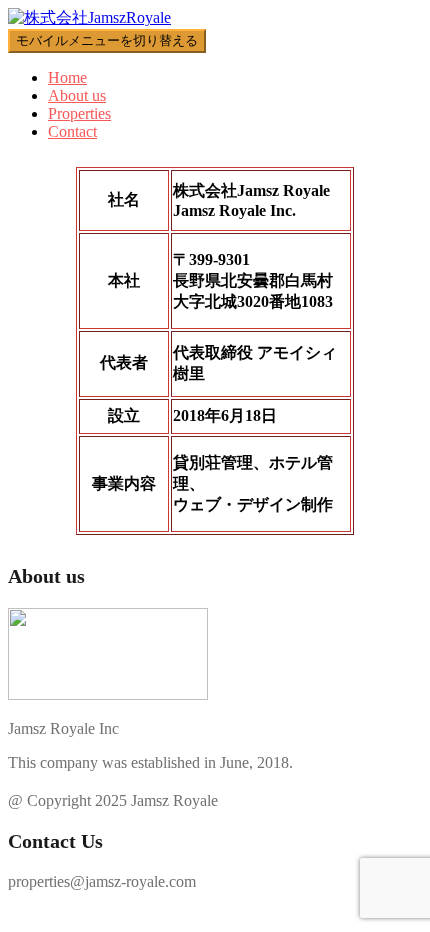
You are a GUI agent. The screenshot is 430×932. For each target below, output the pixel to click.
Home (67, 77)
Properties (79, 113)
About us (77, 95)
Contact (72, 131)
